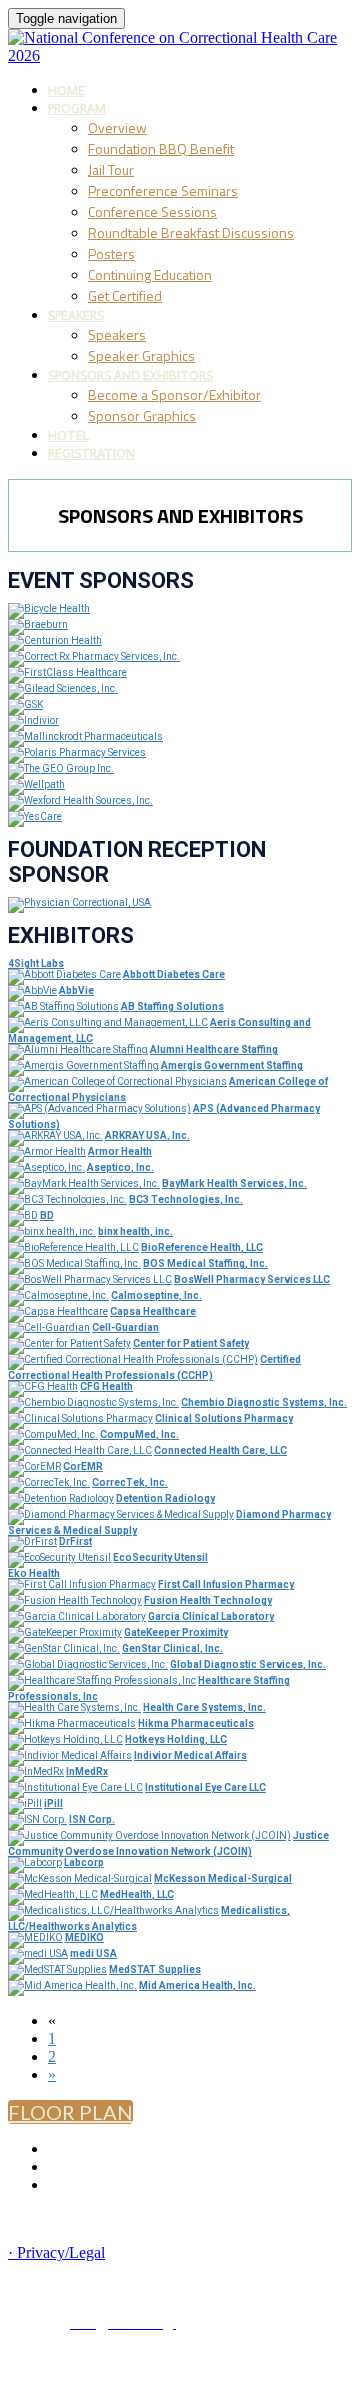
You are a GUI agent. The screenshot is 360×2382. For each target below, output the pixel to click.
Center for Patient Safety (191, 1343)
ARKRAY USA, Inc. (147, 1135)
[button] (70, 2112)
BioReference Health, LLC (202, 1247)
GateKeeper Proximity (176, 1632)
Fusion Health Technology (208, 1600)
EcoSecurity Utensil (160, 1557)
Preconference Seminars (163, 190)
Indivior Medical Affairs (190, 1755)
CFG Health (106, 1386)
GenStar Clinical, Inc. (172, 1648)
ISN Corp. (92, 1819)
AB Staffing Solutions (172, 1006)
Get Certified (125, 295)
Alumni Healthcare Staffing (214, 1049)
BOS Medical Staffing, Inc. (205, 1263)
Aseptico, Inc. (120, 1167)
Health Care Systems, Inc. (204, 1707)
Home (66, 90)
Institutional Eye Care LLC (205, 1787)
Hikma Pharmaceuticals (196, 1723)
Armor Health (120, 1151)
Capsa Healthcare (153, 1311)
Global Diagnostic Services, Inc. (248, 1664)
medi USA (93, 1953)
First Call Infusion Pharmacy (226, 1584)
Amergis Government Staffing (232, 1065)
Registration (91, 453)
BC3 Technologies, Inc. (186, 1199)
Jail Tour (111, 169)
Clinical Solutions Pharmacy (224, 1418)
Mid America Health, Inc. (197, 1985)
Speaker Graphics (141, 355)
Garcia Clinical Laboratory (211, 1616)
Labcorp (84, 1862)
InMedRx (87, 1771)
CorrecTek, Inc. (130, 1482)
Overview (117, 127)
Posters (111, 253)
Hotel (68, 435)
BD (47, 1215)
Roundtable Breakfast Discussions (191, 232)
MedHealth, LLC (137, 1894)
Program (77, 108)
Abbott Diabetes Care (174, 974)
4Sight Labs (36, 963)
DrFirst (75, 1541)
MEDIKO (84, 1937)
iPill (53, 1803)
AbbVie (76, 990)
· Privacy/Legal (56, 2252)
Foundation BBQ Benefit (161, 148)
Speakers (76, 315)
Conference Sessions (152, 211)
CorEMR (83, 1466)
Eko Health (34, 1573)
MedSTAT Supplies (155, 1969)
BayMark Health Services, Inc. (234, 1183)
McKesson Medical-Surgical (223, 1878)
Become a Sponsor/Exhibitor (174, 394)
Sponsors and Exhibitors (130, 375)
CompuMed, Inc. (139, 1434)
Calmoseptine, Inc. (156, 1295)
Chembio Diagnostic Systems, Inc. (264, 1402)
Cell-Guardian (125, 1327)
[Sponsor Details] (49, 608)
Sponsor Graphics (142, 415)
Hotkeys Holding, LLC (176, 1739)
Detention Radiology (165, 1498)
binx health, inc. (135, 1231)
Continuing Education (150, 274)
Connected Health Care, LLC (220, 1450)
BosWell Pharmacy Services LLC (252, 1279)
